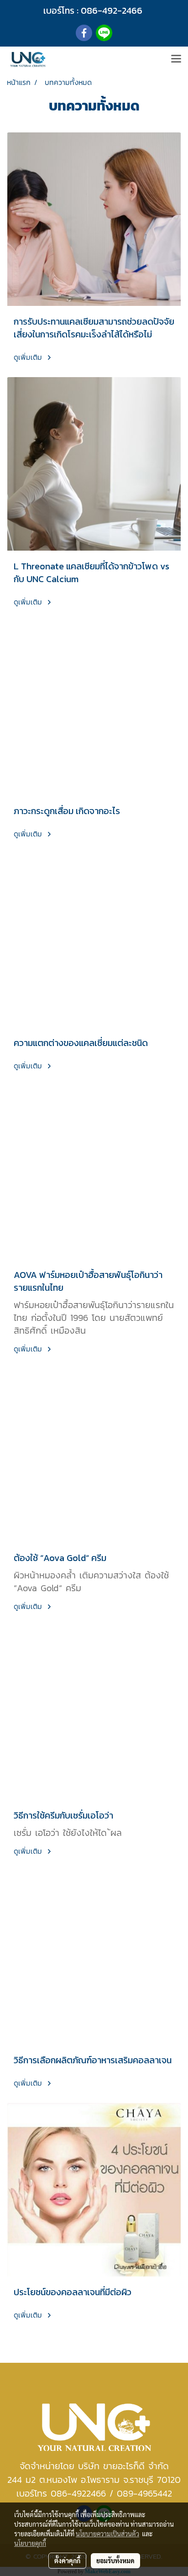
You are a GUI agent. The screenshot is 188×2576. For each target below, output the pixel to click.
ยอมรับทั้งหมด (115, 2560)
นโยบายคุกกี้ (30, 2543)
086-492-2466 (112, 11)
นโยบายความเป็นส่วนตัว (107, 2534)
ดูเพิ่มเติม (29, 357)
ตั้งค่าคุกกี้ (67, 2560)
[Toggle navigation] (176, 59)
